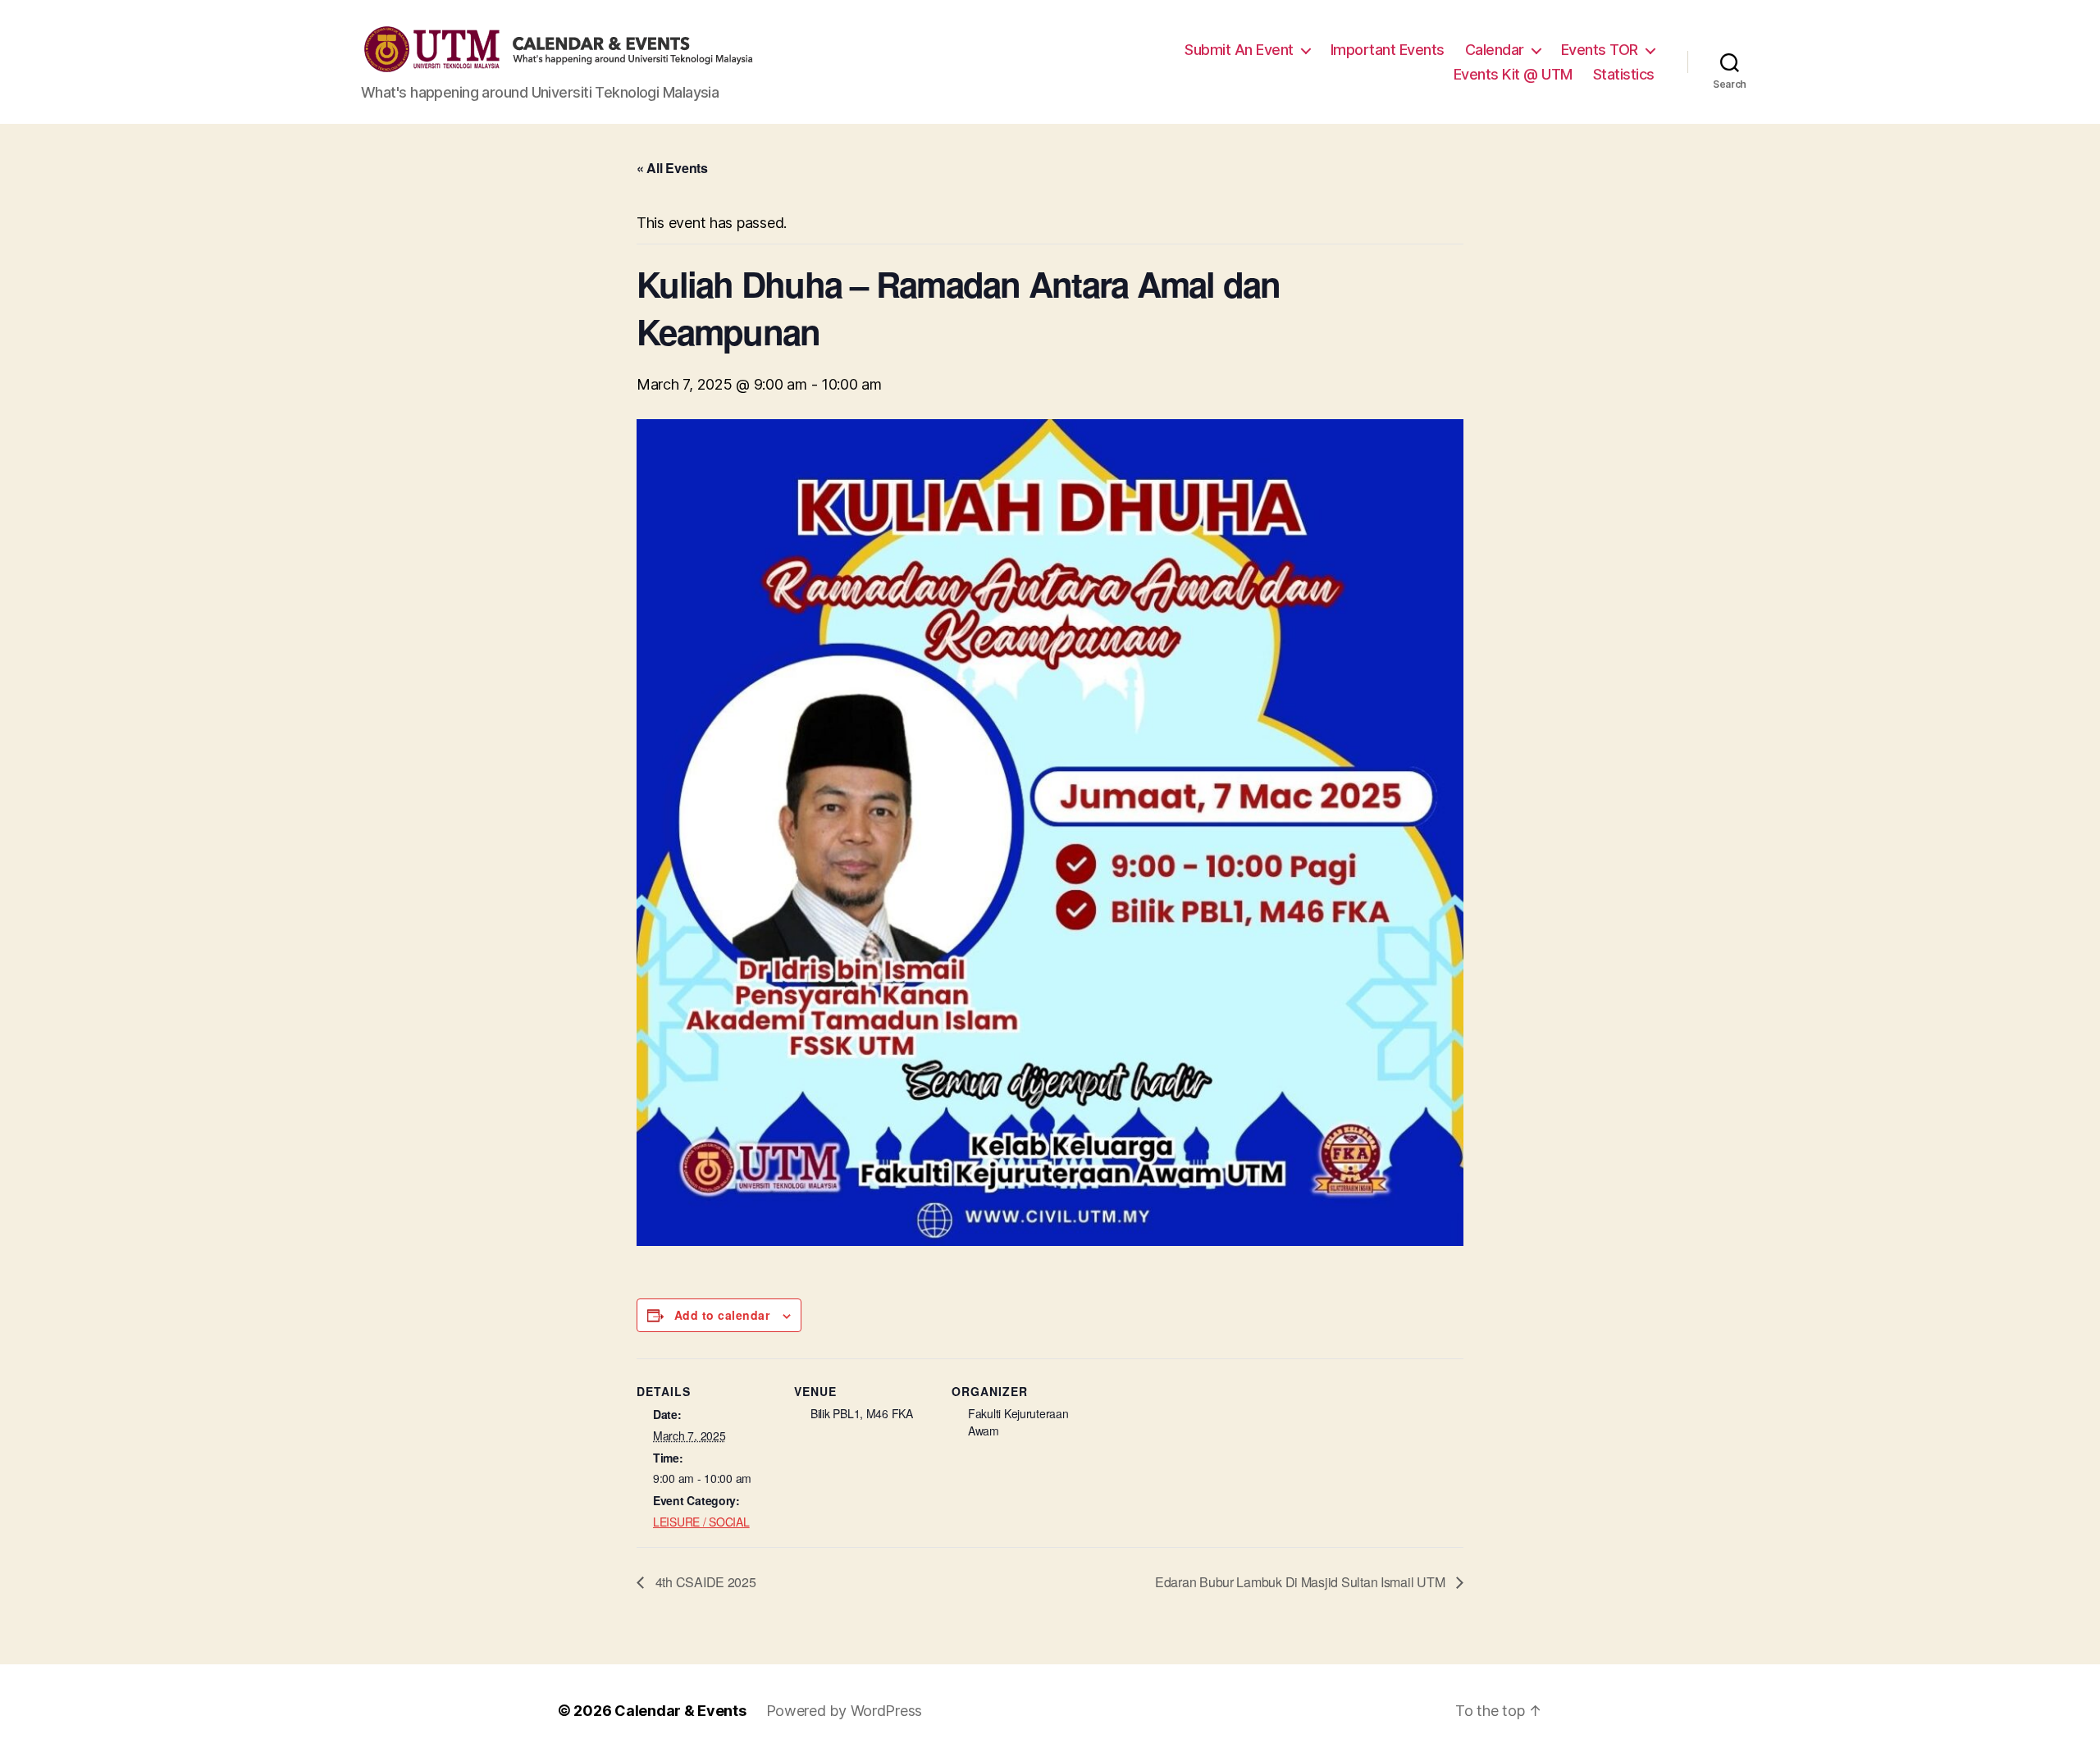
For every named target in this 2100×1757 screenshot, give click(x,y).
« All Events (672, 168)
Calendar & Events (680, 1711)
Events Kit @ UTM (1513, 74)
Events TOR (1600, 50)
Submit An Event (1239, 50)
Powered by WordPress (845, 1711)
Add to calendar (722, 1315)
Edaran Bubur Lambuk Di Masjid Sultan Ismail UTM (1301, 1582)
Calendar (1495, 50)
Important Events (1388, 50)
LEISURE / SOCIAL (701, 1522)
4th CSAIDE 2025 (704, 1582)
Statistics (1624, 74)
